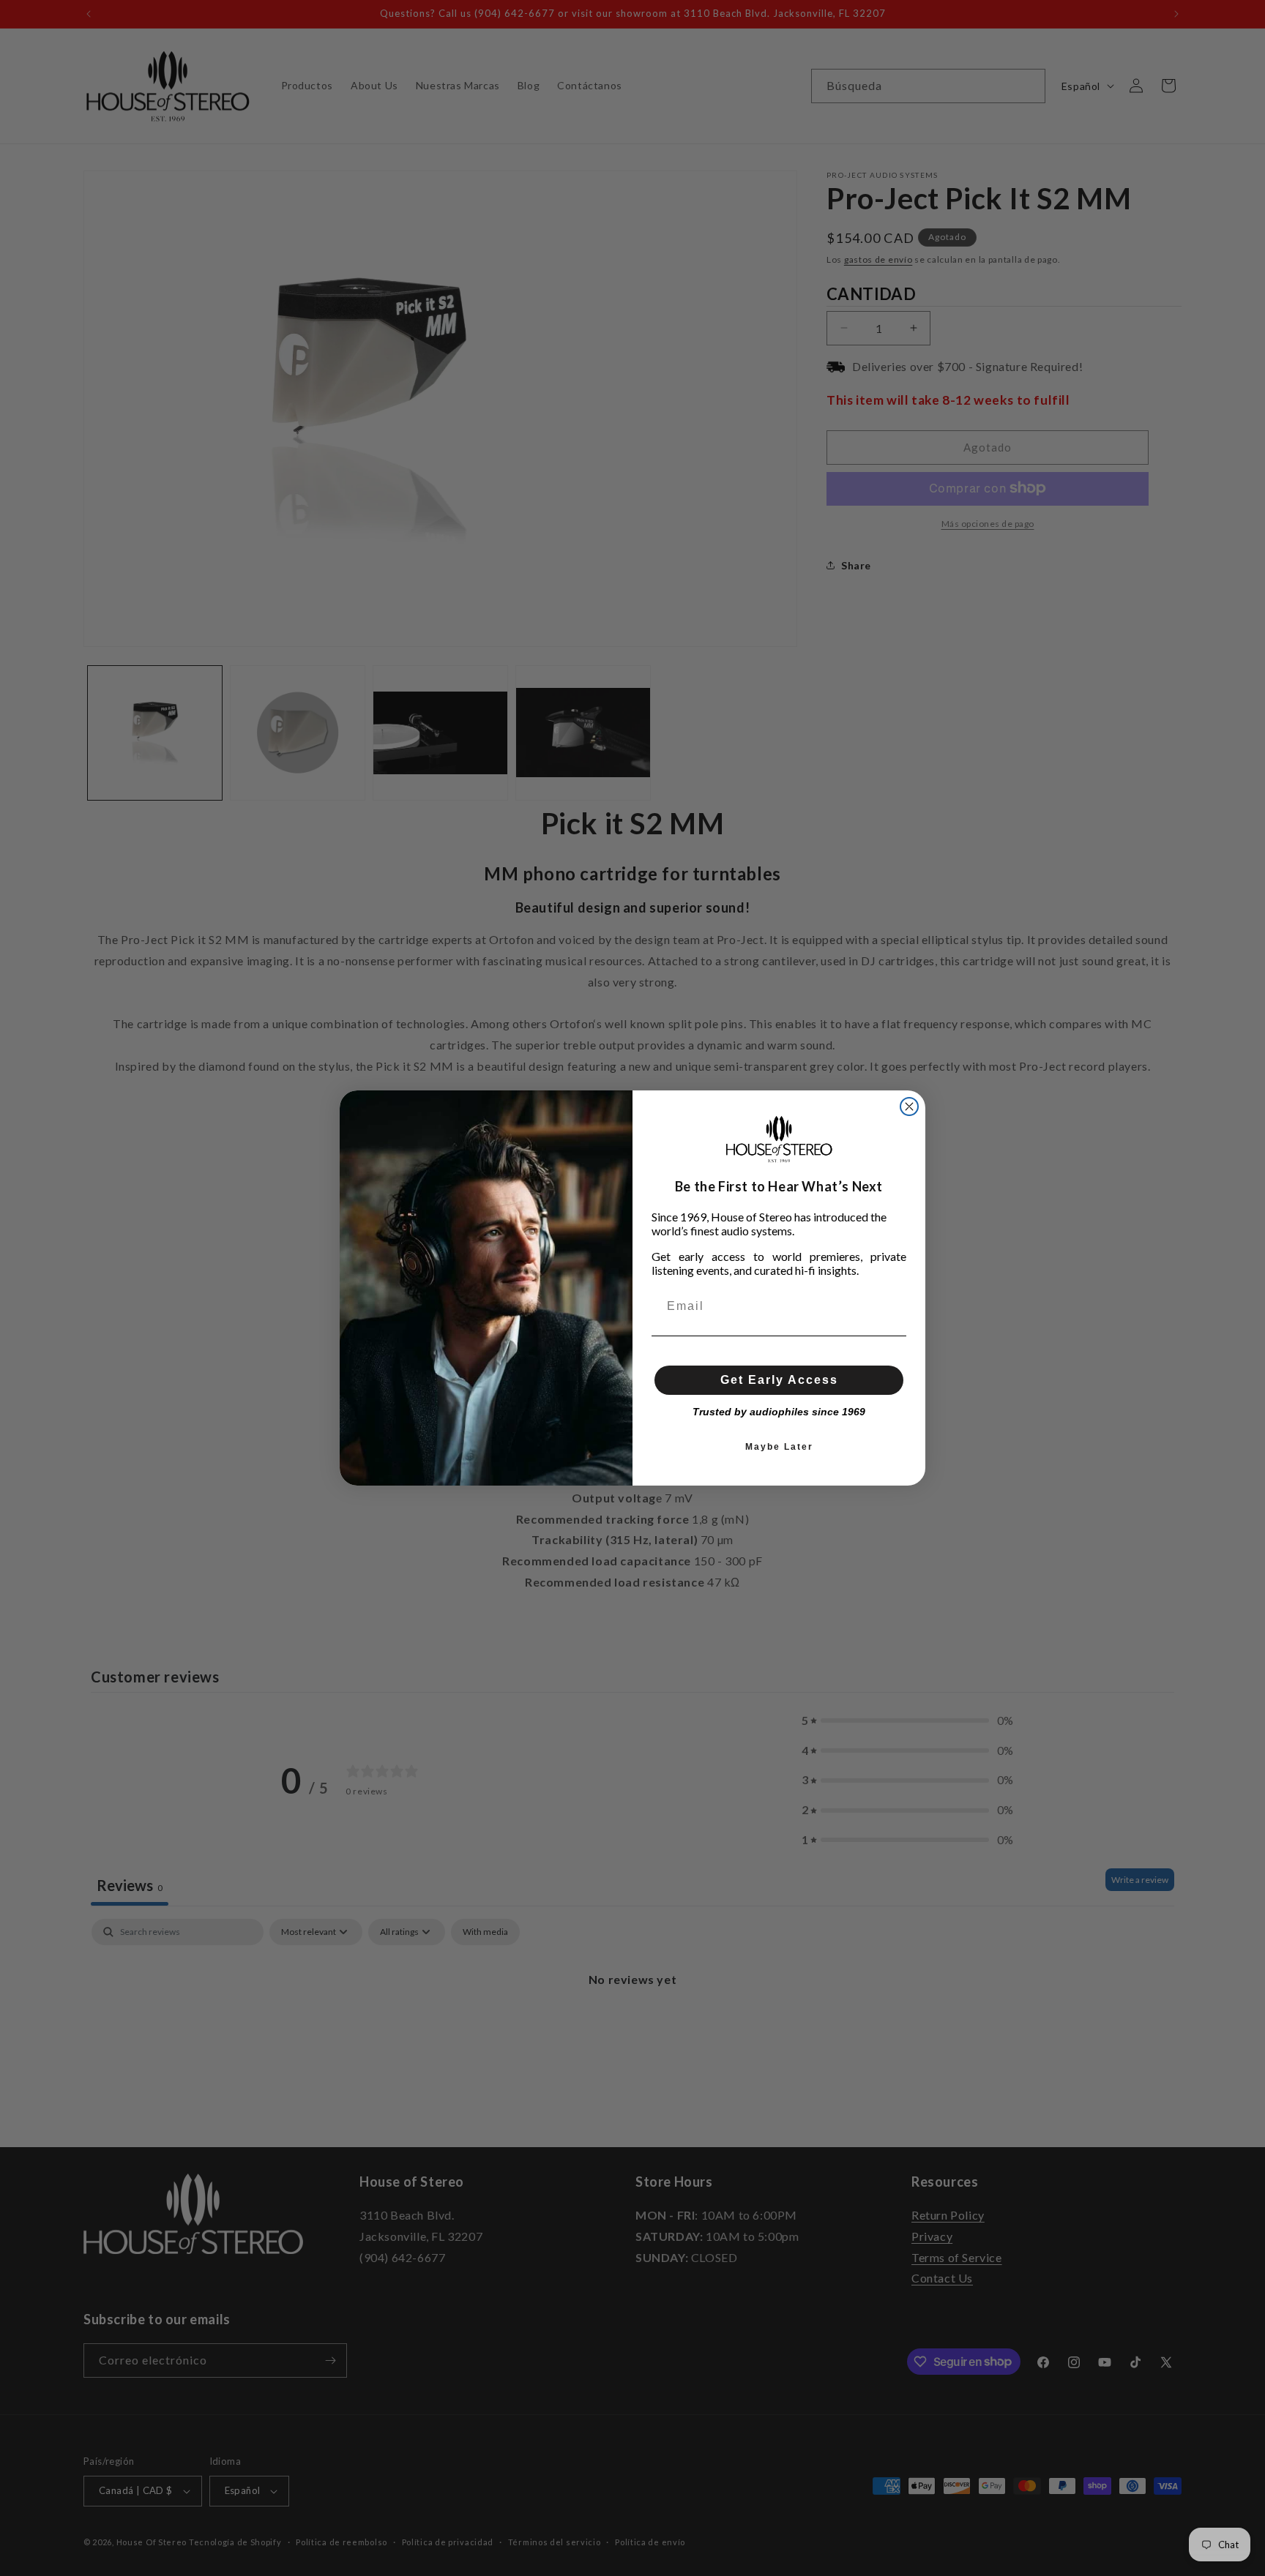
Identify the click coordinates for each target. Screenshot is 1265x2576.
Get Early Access (779, 1380)
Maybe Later (779, 1447)
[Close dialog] (909, 1107)
